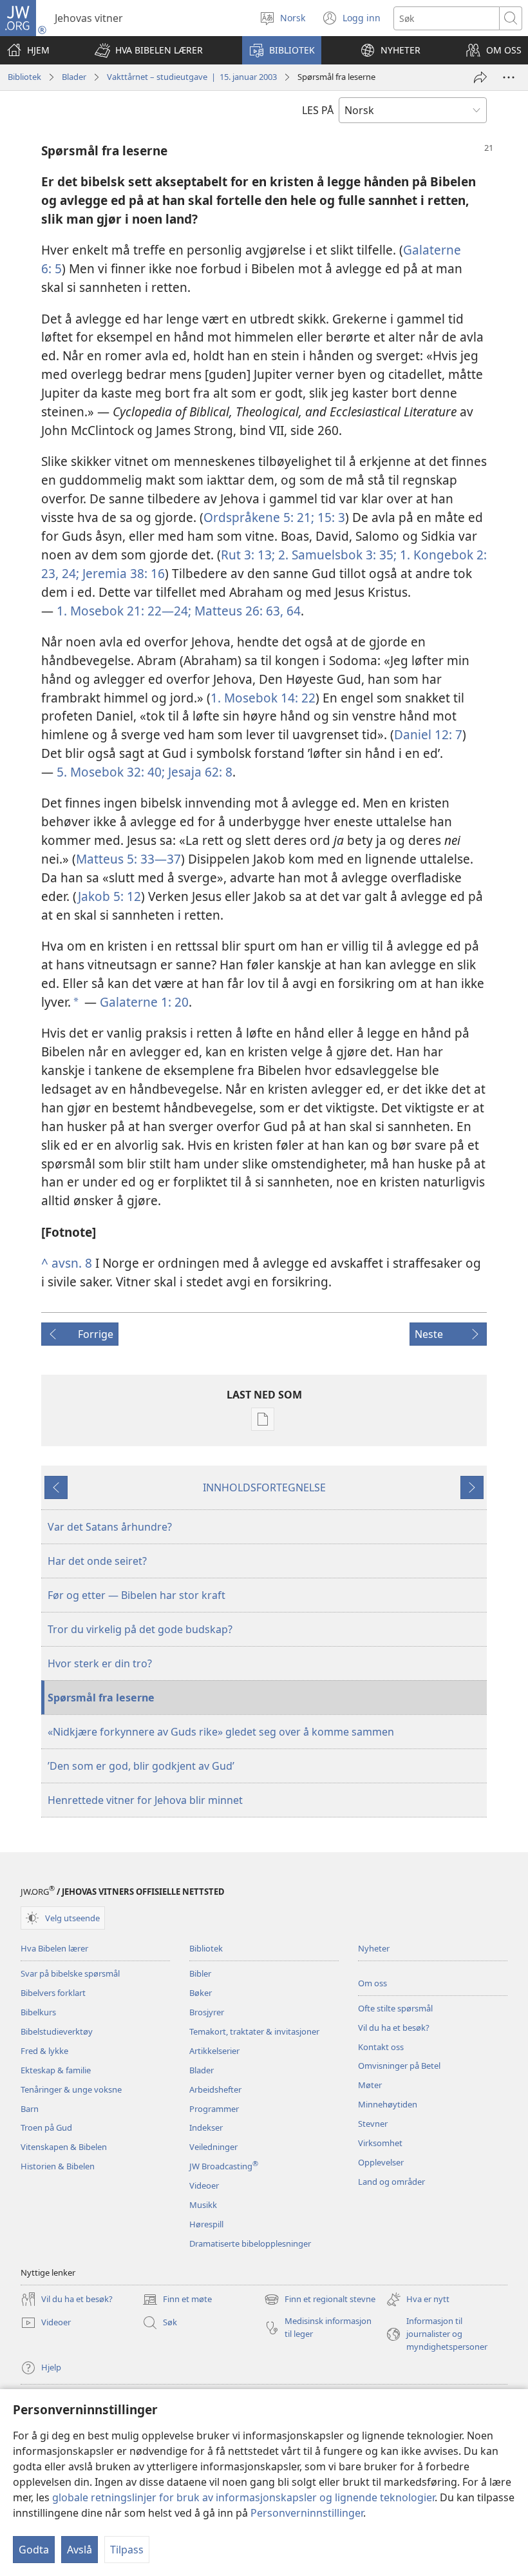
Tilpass (127, 2550)
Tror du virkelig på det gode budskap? (140, 1629)
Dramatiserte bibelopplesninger (250, 2243)
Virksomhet (380, 2143)
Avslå (80, 2550)
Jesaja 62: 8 (199, 772)
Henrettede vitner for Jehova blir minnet (145, 1800)
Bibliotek (24, 77)
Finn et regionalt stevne (320, 2300)
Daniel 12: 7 (428, 734)
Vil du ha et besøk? (394, 2028)
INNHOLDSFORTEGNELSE (264, 1487)
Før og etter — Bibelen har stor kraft (137, 1595)
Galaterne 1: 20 (144, 1002)
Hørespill (206, 2224)
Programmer (214, 2109)
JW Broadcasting (224, 2166)
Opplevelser (381, 2162)
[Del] (480, 77)
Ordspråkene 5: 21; (259, 517)
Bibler (200, 1973)
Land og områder (391, 2182)
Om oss (372, 1983)
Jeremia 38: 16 (122, 573)
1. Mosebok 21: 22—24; (124, 611)
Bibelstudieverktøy (57, 2031)
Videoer (204, 2185)
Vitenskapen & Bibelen (64, 2147)
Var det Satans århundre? (110, 1527)
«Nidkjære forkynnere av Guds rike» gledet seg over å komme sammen (221, 1732)
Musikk (203, 2205)
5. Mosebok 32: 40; (111, 772)
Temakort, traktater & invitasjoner (254, 2031)
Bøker (201, 1993)
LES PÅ (318, 110)
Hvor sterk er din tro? (100, 1663)
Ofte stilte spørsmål (395, 2008)
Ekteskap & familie (56, 2070)
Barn (30, 2109)
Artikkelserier (214, 2051)
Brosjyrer (207, 2012)
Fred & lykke (44, 2051)
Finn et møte (177, 2300)
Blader (74, 77)
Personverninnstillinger (307, 2513)
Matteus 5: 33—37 (128, 859)
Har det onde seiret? (97, 1561)
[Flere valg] (509, 77)
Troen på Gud (46, 2127)
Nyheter (374, 1948)
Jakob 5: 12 (109, 896)
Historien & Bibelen (58, 2166)
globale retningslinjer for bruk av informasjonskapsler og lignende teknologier (243, 2497)
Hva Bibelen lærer (54, 1948)
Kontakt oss (381, 2047)
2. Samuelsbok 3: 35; (336, 555)
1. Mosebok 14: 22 (263, 698)
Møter (370, 2085)
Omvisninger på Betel (399, 2066)
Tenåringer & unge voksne (71, 2089)
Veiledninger (213, 2147)
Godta (34, 2550)
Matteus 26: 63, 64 (246, 611)
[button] (149, 50)
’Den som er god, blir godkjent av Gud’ (141, 1766)
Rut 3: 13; (248, 555)
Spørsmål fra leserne (101, 1698)
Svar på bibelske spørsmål (70, 1973)
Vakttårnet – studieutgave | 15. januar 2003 (192, 77)
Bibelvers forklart (53, 1993)
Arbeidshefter (215, 2089)
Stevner (373, 2124)
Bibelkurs (38, 2012)
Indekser (206, 2127)
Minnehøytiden (388, 2104)
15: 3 (330, 517)
